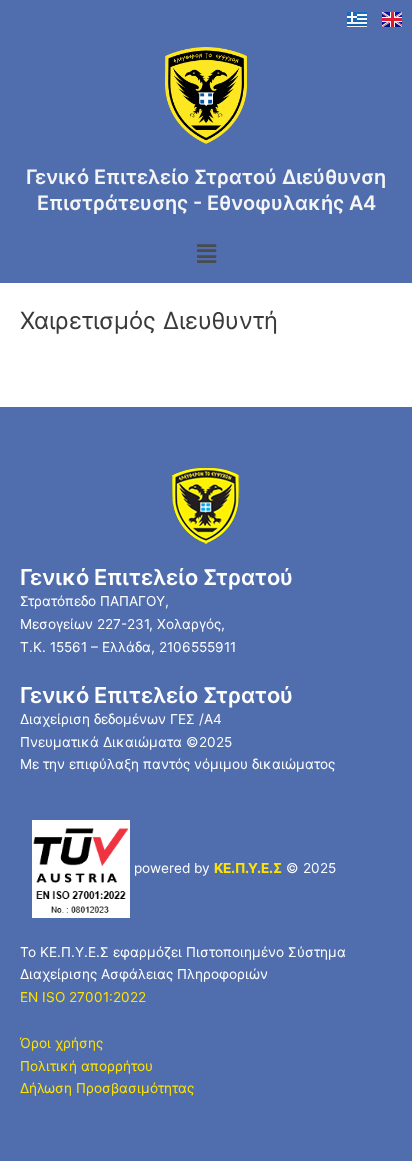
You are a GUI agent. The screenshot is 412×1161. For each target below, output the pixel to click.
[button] (206, 254)
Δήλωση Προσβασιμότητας (107, 1088)
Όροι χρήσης (61, 1043)
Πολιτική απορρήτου (86, 1066)
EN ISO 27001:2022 (83, 997)
